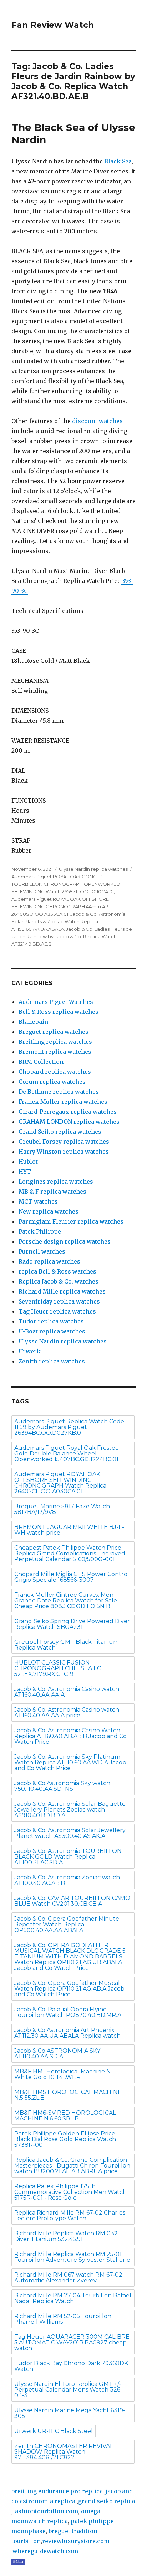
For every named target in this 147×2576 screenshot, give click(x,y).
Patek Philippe (40, 1231)
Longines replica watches (56, 1182)
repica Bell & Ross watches (57, 1271)
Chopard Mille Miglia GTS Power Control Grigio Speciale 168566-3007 (72, 1577)
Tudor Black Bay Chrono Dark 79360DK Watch (71, 2366)
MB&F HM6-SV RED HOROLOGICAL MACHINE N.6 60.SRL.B (65, 2116)
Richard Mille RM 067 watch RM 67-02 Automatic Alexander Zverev (68, 2278)
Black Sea (118, 161)
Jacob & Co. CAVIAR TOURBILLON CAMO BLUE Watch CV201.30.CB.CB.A (72, 1901)
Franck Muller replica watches (63, 1102)
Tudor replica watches (51, 1321)
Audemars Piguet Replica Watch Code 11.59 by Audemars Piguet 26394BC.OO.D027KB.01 (69, 1427)
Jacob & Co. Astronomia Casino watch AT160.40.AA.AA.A (67, 1692)
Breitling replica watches (55, 1042)
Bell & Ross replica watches (59, 1012)
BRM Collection (41, 1062)
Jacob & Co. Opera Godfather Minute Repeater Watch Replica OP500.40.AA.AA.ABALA (67, 1924)
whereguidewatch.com (45, 2551)
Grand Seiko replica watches (60, 1132)
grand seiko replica (107, 2501)
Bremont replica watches (55, 1052)
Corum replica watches (52, 1082)
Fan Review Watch (53, 25)
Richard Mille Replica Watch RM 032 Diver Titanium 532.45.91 (66, 2236)
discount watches (97, 421)
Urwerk (30, 1351)
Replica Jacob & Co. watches (59, 1281)
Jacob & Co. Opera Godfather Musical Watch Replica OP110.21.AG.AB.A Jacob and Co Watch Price (69, 1989)
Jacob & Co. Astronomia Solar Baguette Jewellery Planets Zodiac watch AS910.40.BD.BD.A (70, 1810)
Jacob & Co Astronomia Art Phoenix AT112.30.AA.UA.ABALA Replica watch (67, 2033)
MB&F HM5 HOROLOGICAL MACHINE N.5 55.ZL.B (68, 2095)
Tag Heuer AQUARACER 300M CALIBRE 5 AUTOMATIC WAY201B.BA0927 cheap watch (72, 2343)
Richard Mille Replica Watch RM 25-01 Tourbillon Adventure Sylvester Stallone (72, 2257)
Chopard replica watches (55, 1072)
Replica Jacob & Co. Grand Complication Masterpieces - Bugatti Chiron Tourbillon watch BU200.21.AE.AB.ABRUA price (72, 2166)
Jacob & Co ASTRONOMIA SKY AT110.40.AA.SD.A (57, 2054)
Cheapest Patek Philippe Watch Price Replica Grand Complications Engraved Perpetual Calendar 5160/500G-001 (70, 1553)
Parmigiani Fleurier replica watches (71, 1221)
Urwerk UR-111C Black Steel (54, 2431)
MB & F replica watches (52, 1192)
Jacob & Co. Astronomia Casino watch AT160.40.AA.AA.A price (67, 1713)
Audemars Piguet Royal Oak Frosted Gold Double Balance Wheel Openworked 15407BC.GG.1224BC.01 (67, 1454)
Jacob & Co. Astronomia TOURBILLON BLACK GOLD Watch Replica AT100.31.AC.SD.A (68, 1857)
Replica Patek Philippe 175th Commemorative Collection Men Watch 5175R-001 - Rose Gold (70, 2192)
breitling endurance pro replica (57, 2491)
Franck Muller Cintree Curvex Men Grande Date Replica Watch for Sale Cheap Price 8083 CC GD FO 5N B (66, 1601)
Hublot (28, 1162)
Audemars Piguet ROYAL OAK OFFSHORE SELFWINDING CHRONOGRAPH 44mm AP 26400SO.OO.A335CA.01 (60, 906)
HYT (25, 1172)
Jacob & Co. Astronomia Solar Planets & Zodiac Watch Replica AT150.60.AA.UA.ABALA (69, 921)
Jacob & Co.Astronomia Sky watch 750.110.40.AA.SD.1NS (62, 1786)
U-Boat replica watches (52, 1331)
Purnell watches (42, 1251)
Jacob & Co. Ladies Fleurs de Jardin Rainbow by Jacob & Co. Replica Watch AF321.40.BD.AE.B (72, 936)
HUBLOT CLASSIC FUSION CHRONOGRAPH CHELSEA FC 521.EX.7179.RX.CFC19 (58, 1668)
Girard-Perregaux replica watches (68, 1112)
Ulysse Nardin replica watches (93, 869)
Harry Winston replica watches (64, 1152)
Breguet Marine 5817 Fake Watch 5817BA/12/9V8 (62, 1509)
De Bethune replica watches (59, 1092)
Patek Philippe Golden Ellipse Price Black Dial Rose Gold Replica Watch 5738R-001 (65, 2139)
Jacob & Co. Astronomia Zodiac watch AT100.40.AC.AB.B (67, 1880)
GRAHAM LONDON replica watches (69, 1122)
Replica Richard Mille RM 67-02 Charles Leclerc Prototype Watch (70, 2216)
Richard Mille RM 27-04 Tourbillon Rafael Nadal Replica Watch (73, 2298)
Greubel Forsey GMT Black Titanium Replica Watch (67, 1645)
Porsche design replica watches (65, 1241)
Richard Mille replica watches (62, 1291)
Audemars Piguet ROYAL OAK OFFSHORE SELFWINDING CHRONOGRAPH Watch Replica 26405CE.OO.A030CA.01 (60, 1483)
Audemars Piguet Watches (56, 1002)
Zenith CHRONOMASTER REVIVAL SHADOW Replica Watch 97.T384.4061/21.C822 (64, 2452)
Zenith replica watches (52, 1361)
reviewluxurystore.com (76, 2541)
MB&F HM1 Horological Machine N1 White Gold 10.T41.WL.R (64, 2074)
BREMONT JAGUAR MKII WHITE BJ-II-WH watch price (69, 1530)
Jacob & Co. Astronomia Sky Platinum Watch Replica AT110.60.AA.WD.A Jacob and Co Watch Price (70, 1762)
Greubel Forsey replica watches (64, 1142)
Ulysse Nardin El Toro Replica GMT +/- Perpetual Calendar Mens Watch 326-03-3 (68, 2390)
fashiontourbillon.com (45, 2511)
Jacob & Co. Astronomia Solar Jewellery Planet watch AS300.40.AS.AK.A (70, 1833)
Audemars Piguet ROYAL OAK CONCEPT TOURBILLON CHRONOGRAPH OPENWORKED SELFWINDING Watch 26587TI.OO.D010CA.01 (66, 884)
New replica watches (49, 1211)
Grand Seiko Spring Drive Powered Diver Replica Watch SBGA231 (72, 1624)
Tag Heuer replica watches (57, 1311)
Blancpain (33, 1022)
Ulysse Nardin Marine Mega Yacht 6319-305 (70, 2413)
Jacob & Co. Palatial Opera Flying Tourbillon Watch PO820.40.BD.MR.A (68, 2012)
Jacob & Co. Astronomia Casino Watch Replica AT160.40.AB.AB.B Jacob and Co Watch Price (70, 1736)
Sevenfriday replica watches (59, 1301)
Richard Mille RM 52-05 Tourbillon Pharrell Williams (63, 2319)
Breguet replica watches (54, 1032)
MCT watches (38, 1201)
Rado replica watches (49, 1261)
